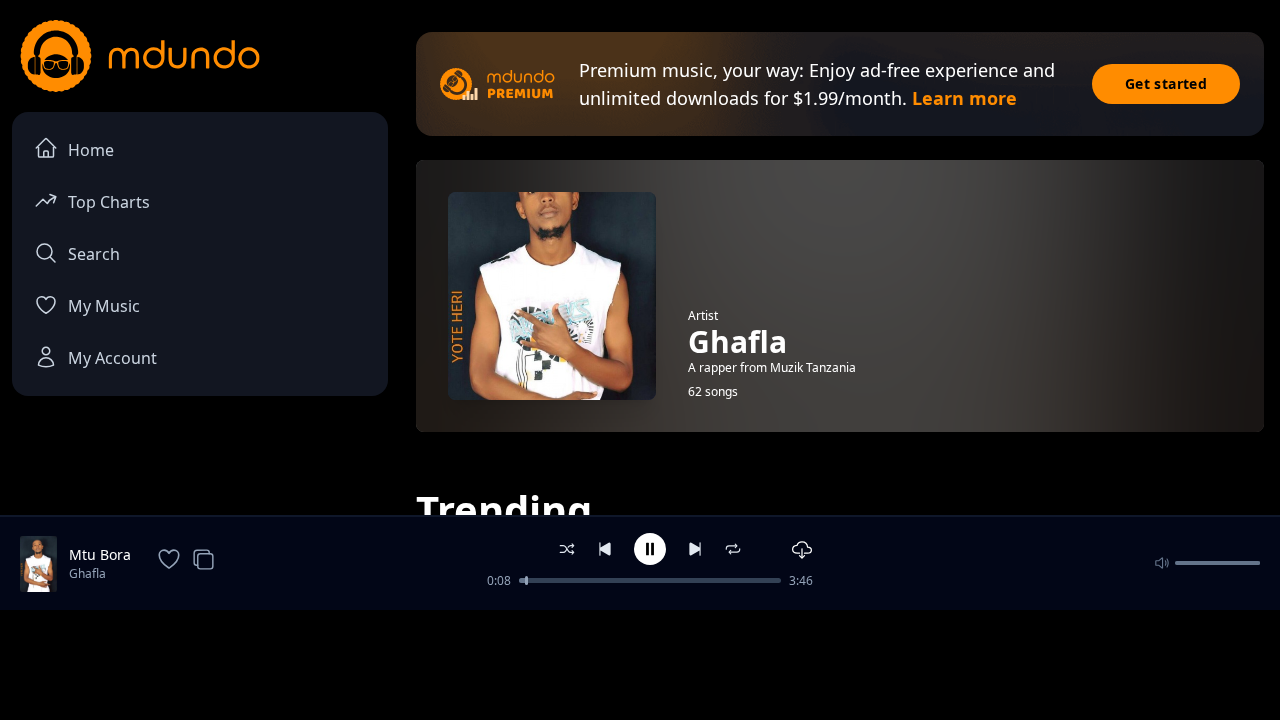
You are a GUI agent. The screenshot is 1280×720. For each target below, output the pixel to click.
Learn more (964, 98)
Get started (1166, 83)
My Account (112, 358)
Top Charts (109, 202)
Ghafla (87, 573)
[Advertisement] (640, 663)
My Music (104, 306)
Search (94, 254)
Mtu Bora (100, 554)
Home (91, 150)
